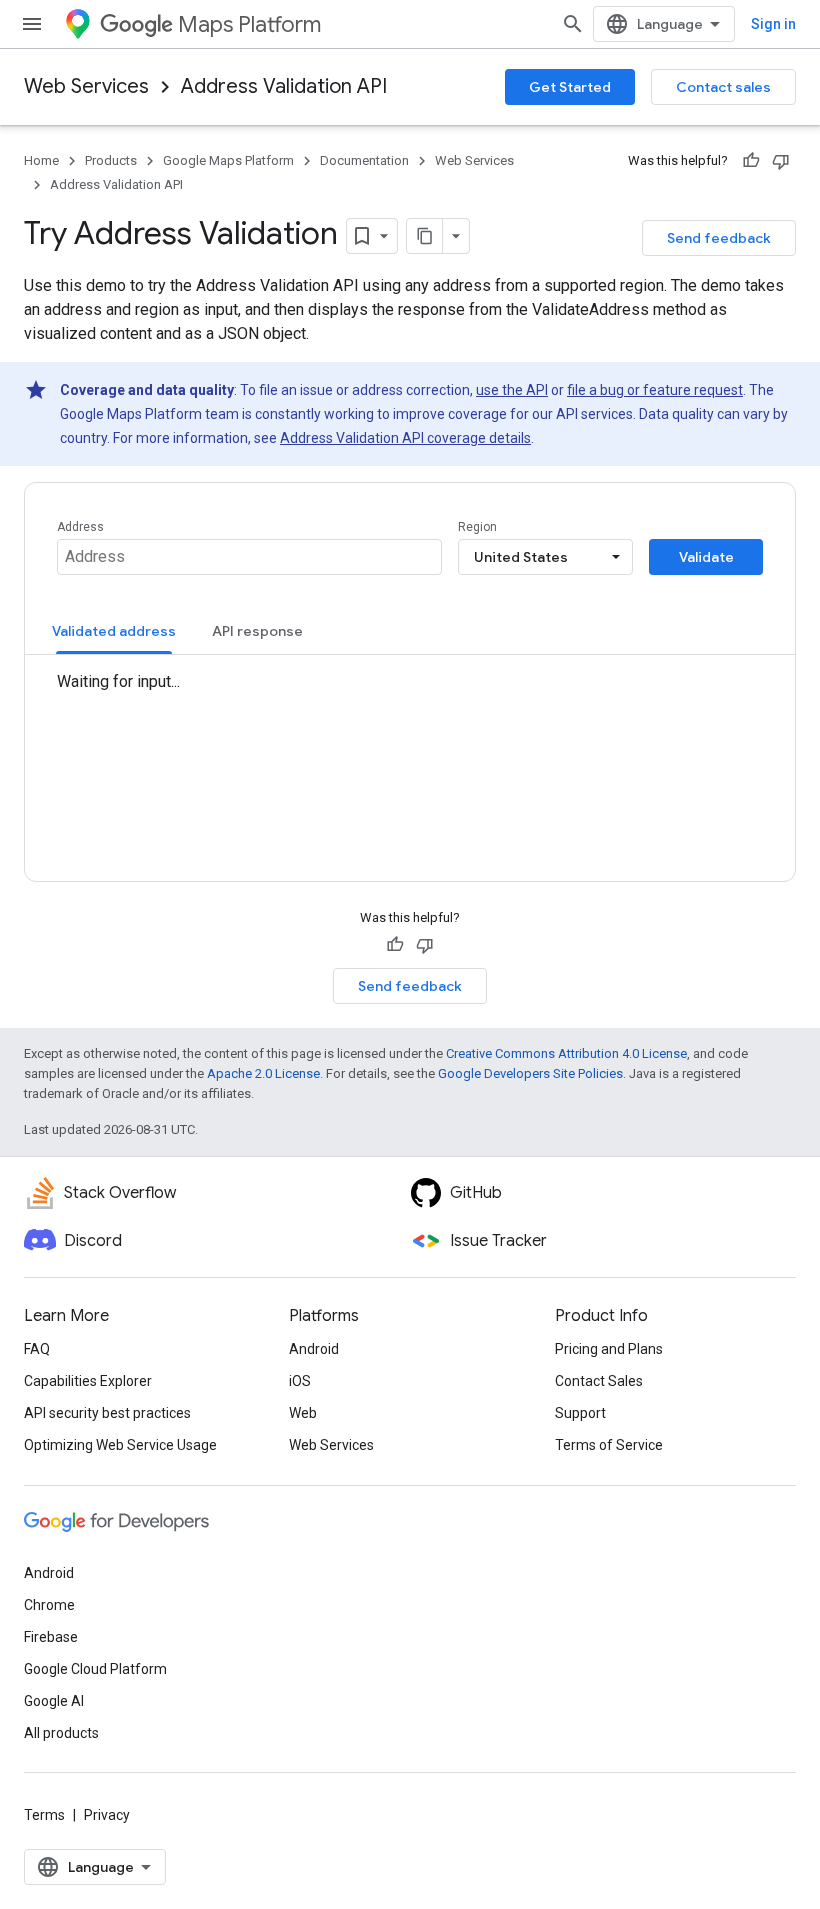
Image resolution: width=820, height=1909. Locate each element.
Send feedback (719, 238)
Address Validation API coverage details (405, 438)
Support (580, 1413)
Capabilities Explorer (88, 1381)
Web (303, 1413)
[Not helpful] (781, 161)
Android (314, 1349)
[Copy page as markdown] (425, 236)
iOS (300, 1381)
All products (61, 1733)
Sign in (773, 24)
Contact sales (723, 87)
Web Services (86, 86)
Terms (44, 1815)
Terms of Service (609, 1445)
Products (111, 160)
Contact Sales (599, 1381)
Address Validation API (284, 86)
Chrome (49, 1605)
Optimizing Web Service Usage (120, 1445)
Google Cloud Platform (95, 1669)
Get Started (570, 87)
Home (41, 160)
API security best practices (107, 1413)
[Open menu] (32, 24)
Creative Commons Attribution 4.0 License (566, 1053)
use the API (512, 390)
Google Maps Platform (228, 160)
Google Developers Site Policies (530, 1073)
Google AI (54, 1701)
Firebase (51, 1637)
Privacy (107, 1815)
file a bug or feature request (655, 390)
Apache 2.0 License (263, 1073)
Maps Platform (249, 24)
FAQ (37, 1349)
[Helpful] (751, 161)
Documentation (364, 160)
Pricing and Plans (609, 1349)
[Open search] (573, 24)
